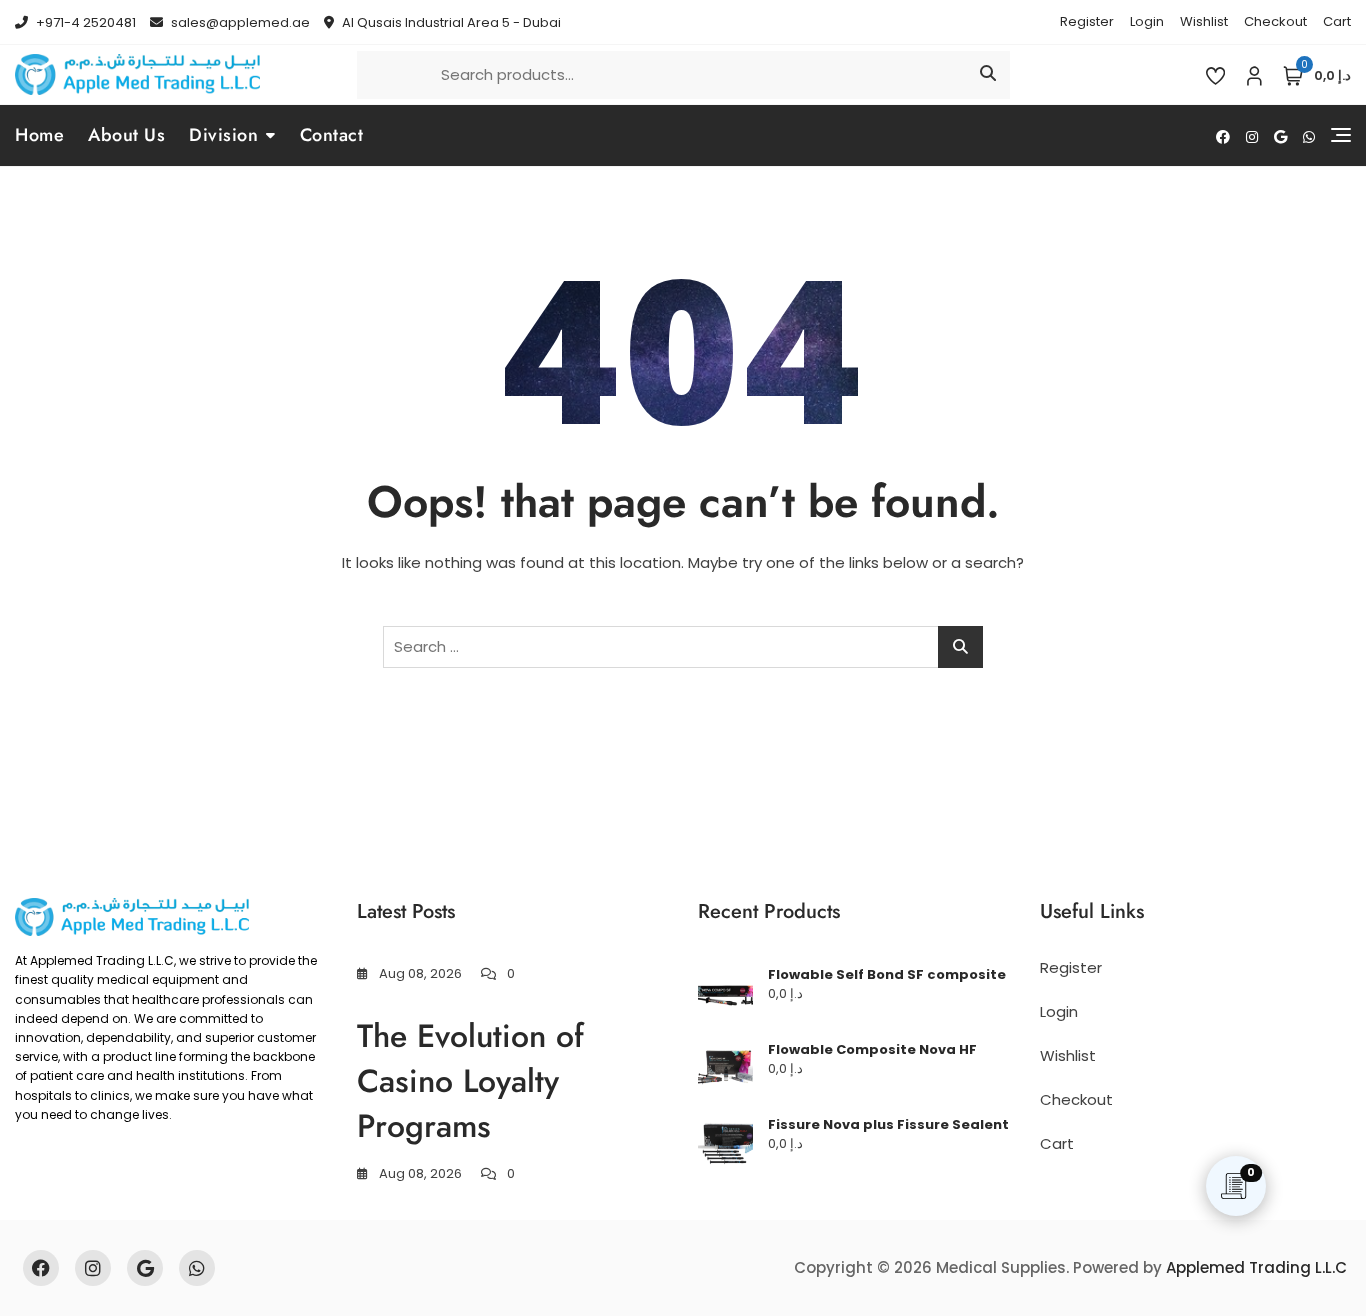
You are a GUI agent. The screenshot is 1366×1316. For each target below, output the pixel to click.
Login (1147, 21)
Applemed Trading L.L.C (1256, 1267)
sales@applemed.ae (239, 22)
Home (39, 135)
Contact (332, 135)
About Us (126, 135)
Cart (1337, 21)
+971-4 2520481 (84, 22)
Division (223, 135)
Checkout (1275, 21)
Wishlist (1204, 21)
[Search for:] (683, 647)
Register (1087, 21)
